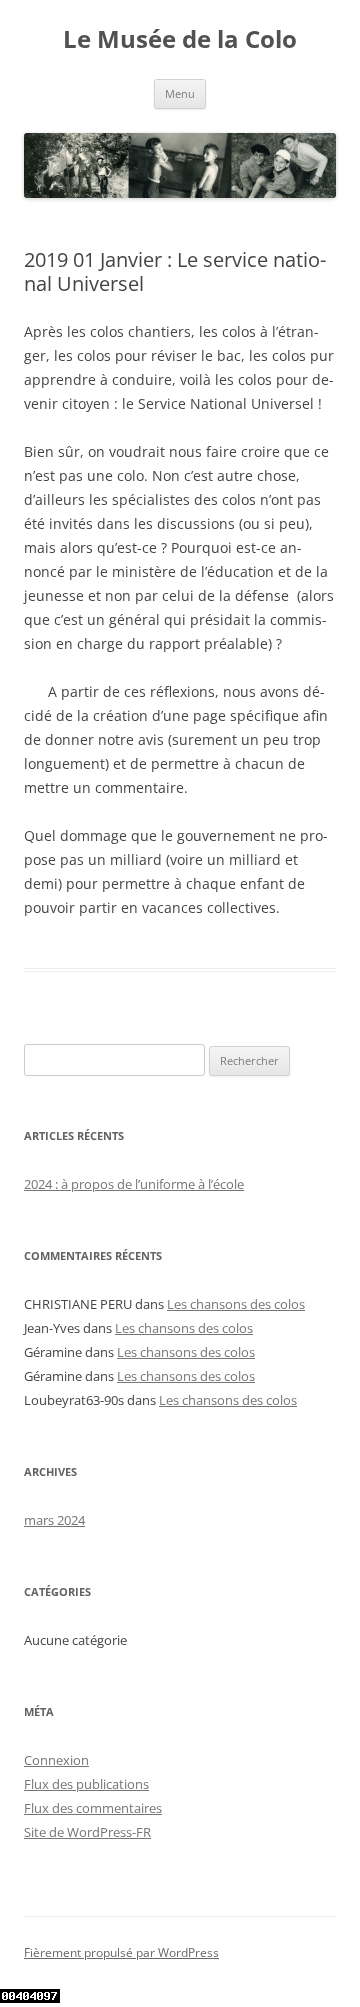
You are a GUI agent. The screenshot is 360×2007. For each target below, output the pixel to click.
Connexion (56, 1760)
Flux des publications (86, 1784)
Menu (180, 93)
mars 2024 (54, 1520)
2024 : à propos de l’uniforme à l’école (134, 1184)
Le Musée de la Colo (180, 39)
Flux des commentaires (93, 1808)
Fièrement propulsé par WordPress (121, 1952)
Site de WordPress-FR (87, 1832)
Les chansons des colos (236, 1304)
